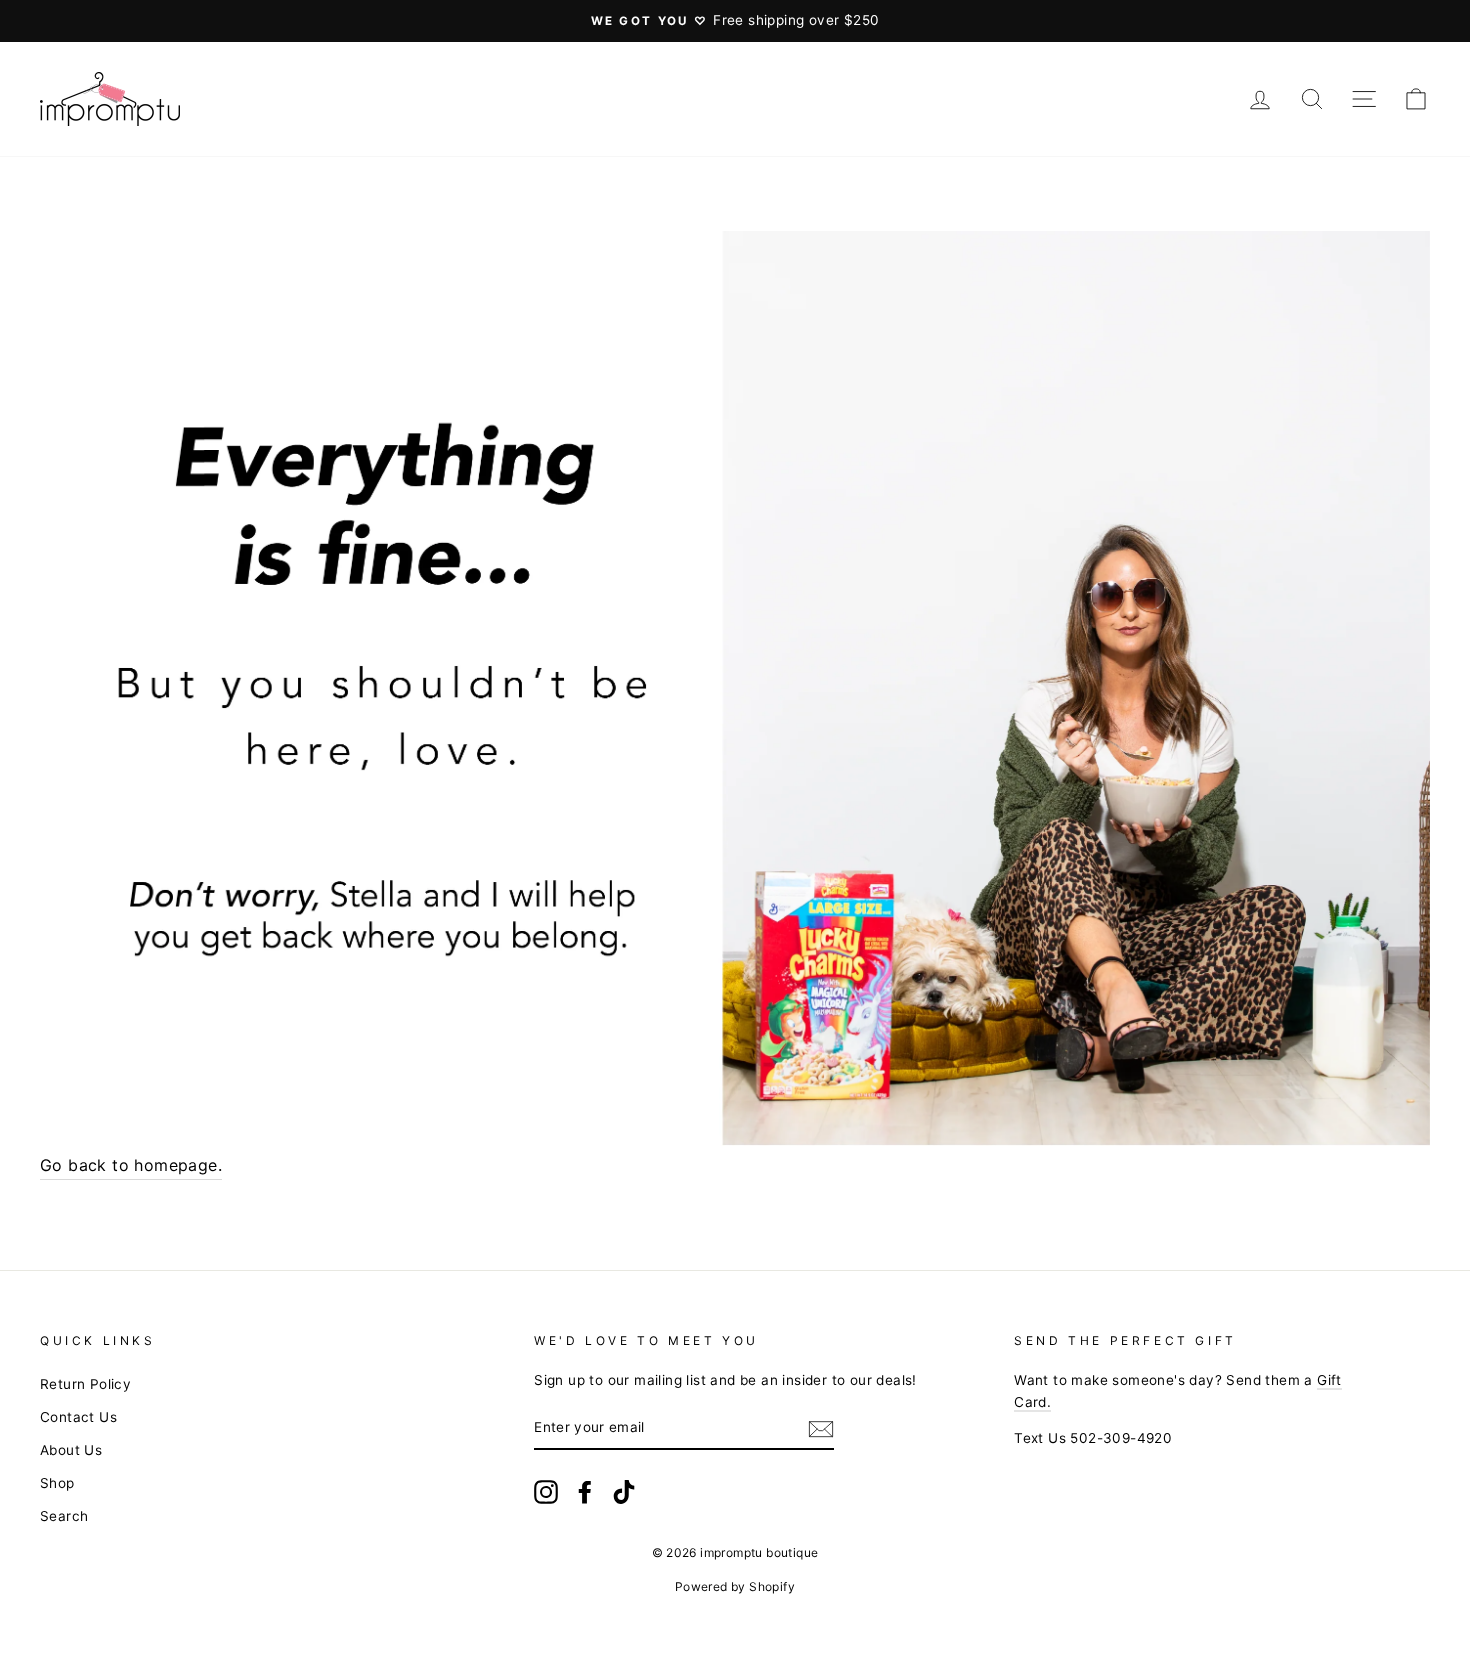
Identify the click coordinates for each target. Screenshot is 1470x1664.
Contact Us (78, 1417)
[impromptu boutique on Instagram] (546, 1492)
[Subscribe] (821, 1429)
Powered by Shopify (735, 1586)
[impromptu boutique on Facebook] (585, 1492)
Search (64, 1516)
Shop (57, 1483)
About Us (71, 1450)
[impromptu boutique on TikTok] (624, 1492)
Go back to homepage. (131, 1165)
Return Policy (85, 1384)
